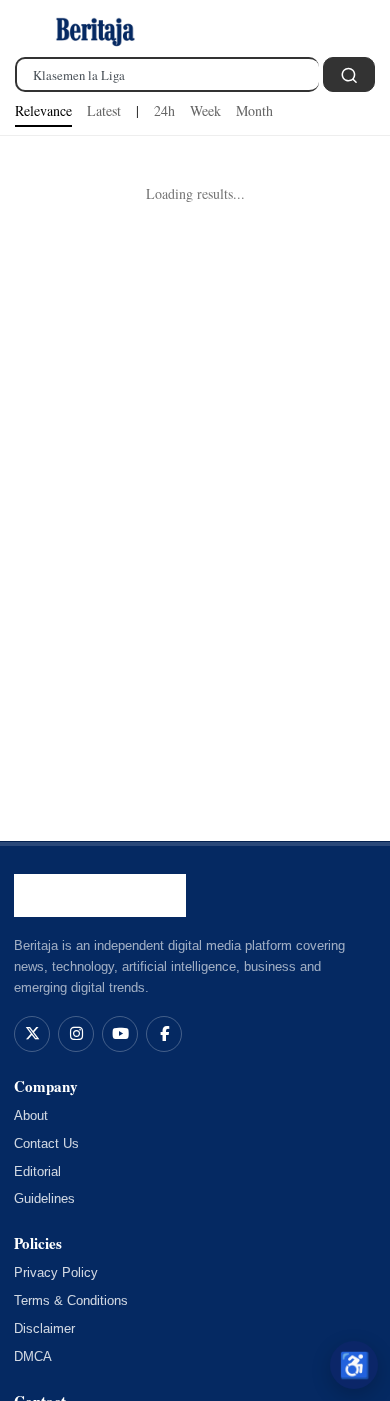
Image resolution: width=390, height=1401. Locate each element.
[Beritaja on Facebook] (164, 1034)
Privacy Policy (56, 1272)
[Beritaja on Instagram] (76, 1034)
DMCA (33, 1356)
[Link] (95, 29)
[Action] (349, 74)
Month (254, 110)
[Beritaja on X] (32, 1034)
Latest (104, 110)
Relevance (43, 110)
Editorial (37, 1171)
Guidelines (44, 1198)
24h (164, 110)
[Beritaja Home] (100, 895)
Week (205, 110)
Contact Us (46, 1143)
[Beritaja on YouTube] (120, 1034)
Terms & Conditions (71, 1300)
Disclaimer (44, 1328)
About (31, 1115)
